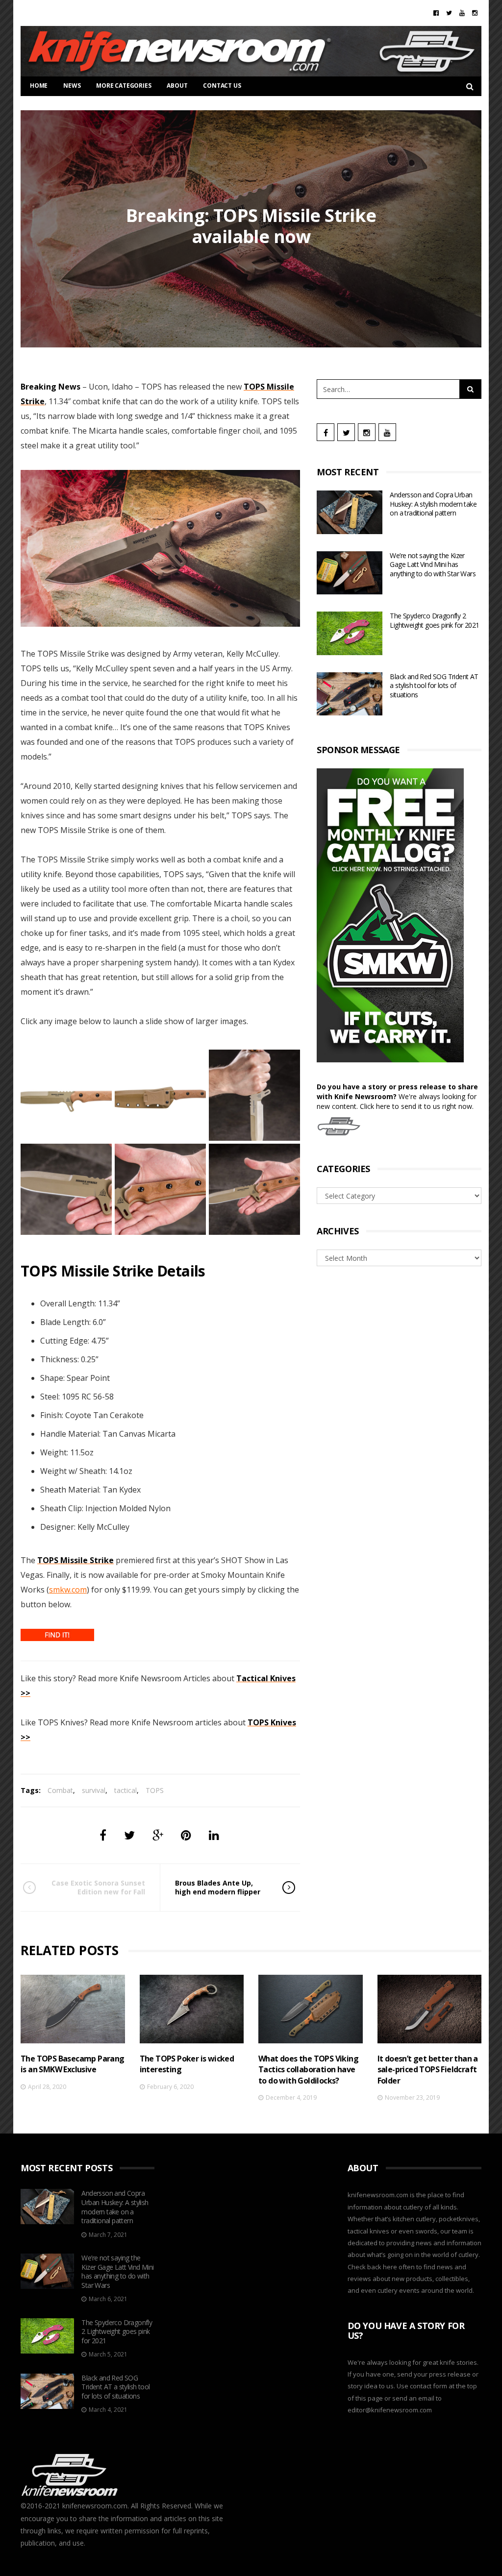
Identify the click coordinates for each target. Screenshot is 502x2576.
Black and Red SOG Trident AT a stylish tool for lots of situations (434, 686)
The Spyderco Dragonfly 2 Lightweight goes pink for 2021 (434, 620)
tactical (125, 1790)
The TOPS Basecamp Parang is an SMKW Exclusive (73, 2064)
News (72, 86)
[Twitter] (449, 13)
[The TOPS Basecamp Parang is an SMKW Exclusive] (73, 2009)
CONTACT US (222, 86)
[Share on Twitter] (129, 1835)
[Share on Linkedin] (214, 1835)
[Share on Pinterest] (186, 1835)
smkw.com (68, 1590)
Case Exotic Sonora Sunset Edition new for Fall (98, 1887)
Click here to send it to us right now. (417, 1106)
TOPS (155, 1790)
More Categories (124, 86)
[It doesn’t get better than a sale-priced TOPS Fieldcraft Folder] (430, 2009)
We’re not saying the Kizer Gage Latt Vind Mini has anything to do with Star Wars (433, 564)
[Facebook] (436, 13)
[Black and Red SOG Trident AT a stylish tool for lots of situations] (350, 694)
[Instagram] (475, 13)
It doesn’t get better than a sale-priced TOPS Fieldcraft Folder (428, 2070)
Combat (60, 1790)
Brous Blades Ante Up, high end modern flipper (218, 1887)
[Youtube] (462, 13)
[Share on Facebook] (103, 1835)
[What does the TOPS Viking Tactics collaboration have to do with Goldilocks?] (311, 2009)
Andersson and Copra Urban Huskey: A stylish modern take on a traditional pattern (433, 504)
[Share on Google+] (158, 1835)
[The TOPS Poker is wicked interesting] (192, 2009)
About (177, 86)
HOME (39, 86)
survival (94, 1790)
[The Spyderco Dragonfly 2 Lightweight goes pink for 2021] (350, 633)
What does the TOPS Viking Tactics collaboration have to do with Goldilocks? (308, 2070)
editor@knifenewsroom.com (390, 2410)
